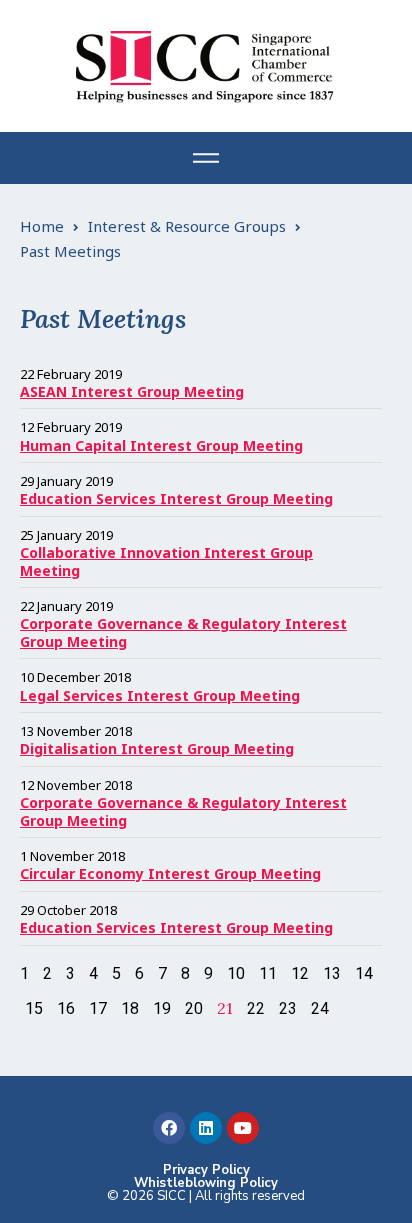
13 (332, 973)
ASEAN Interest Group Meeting (132, 391)
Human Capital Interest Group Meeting (161, 445)
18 (130, 1008)
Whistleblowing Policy (206, 1183)
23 (288, 1008)
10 (236, 973)
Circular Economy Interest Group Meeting (170, 873)
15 (34, 1008)
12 (300, 973)
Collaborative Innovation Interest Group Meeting (166, 561)
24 (320, 1008)
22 (256, 1008)
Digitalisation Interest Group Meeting (157, 748)
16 (66, 1008)
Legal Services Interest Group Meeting (160, 695)
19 (162, 1008)
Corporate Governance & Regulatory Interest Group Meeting (183, 632)
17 (98, 1008)
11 (268, 973)
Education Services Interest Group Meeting (176, 498)
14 (364, 973)
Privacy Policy (206, 1170)
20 (194, 1008)
